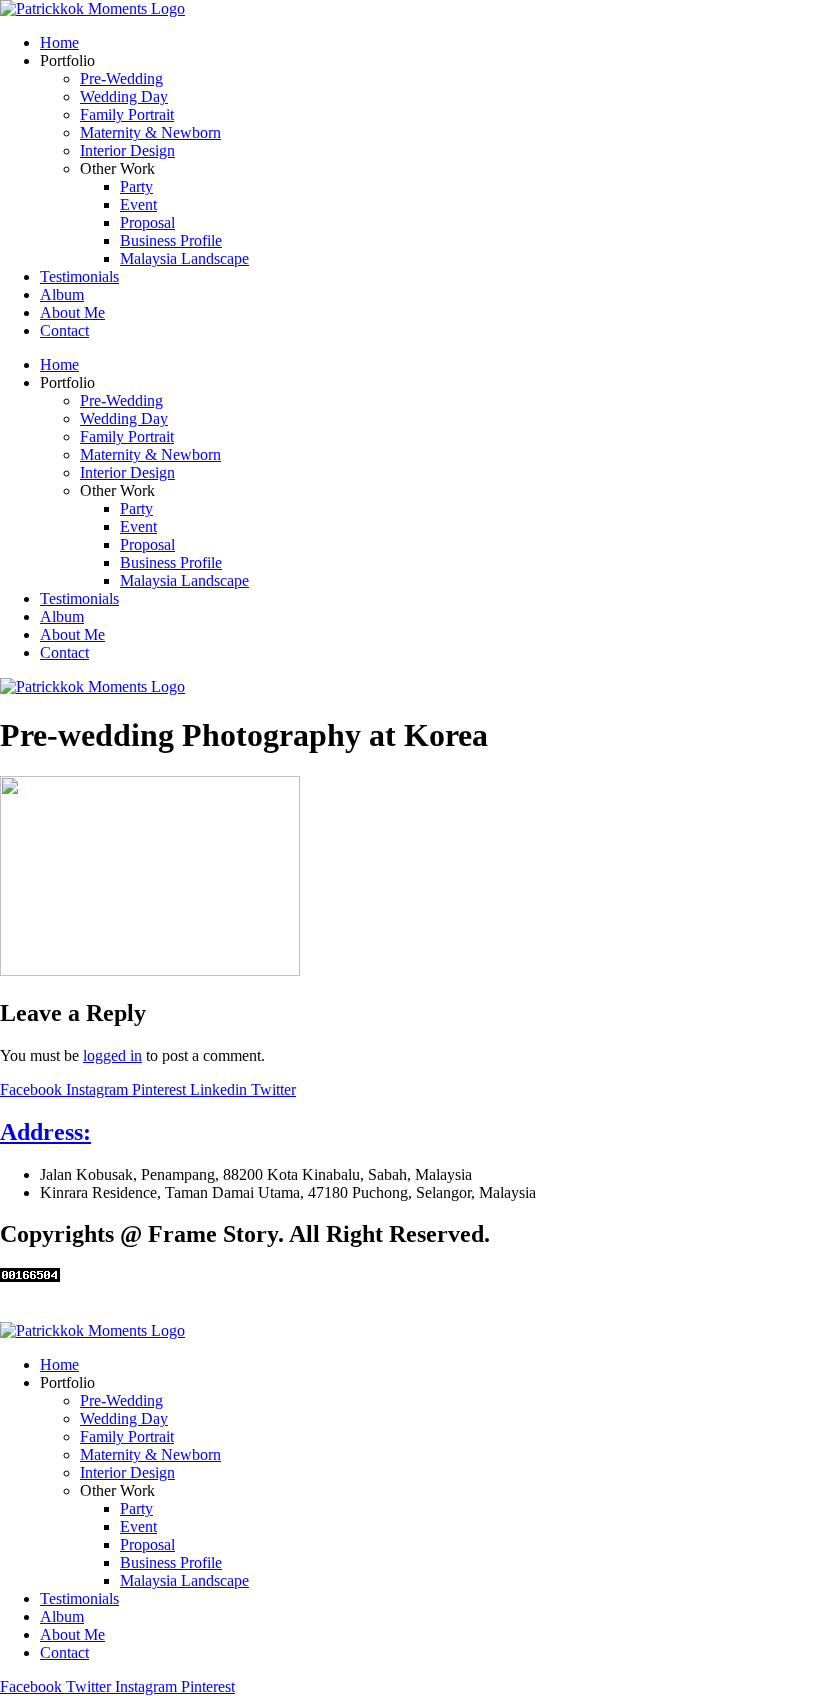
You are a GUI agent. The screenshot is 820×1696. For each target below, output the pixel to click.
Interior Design (127, 150)
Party (136, 186)
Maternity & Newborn (150, 132)
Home (59, 42)
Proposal (147, 222)
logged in (112, 1055)
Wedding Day (124, 96)
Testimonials (79, 276)
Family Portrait (127, 114)
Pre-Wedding (121, 78)
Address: (45, 1132)
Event (138, 204)
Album (62, 294)
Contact (64, 330)
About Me (72, 312)
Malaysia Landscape (184, 258)
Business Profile (171, 240)
